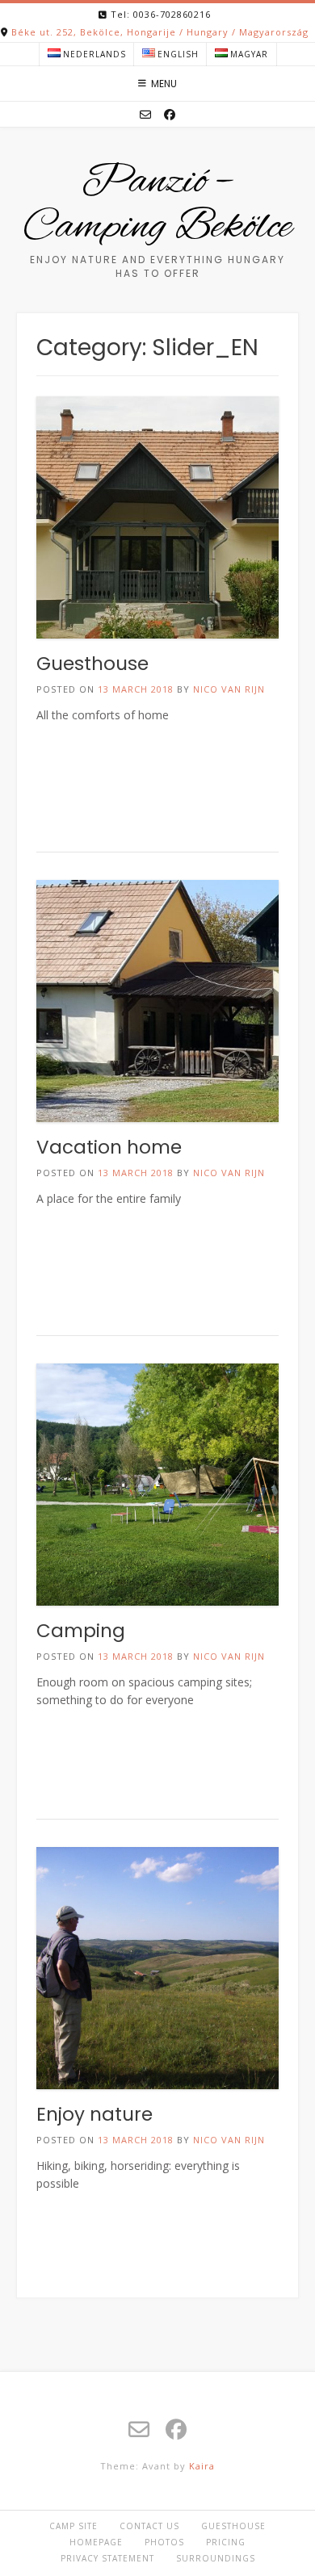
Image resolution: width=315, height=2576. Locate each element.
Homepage (96, 2542)
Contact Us (149, 2526)
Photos (164, 2542)
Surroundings (216, 2558)
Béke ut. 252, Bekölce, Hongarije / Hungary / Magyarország (160, 32)
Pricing (226, 2542)
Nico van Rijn (229, 689)
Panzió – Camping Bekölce (157, 205)
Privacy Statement (107, 2558)
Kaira (202, 2466)
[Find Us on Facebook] (170, 115)
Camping (81, 1631)
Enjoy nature (94, 2114)
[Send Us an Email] (145, 115)
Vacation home (109, 1147)
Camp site (73, 2526)
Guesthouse (92, 664)
